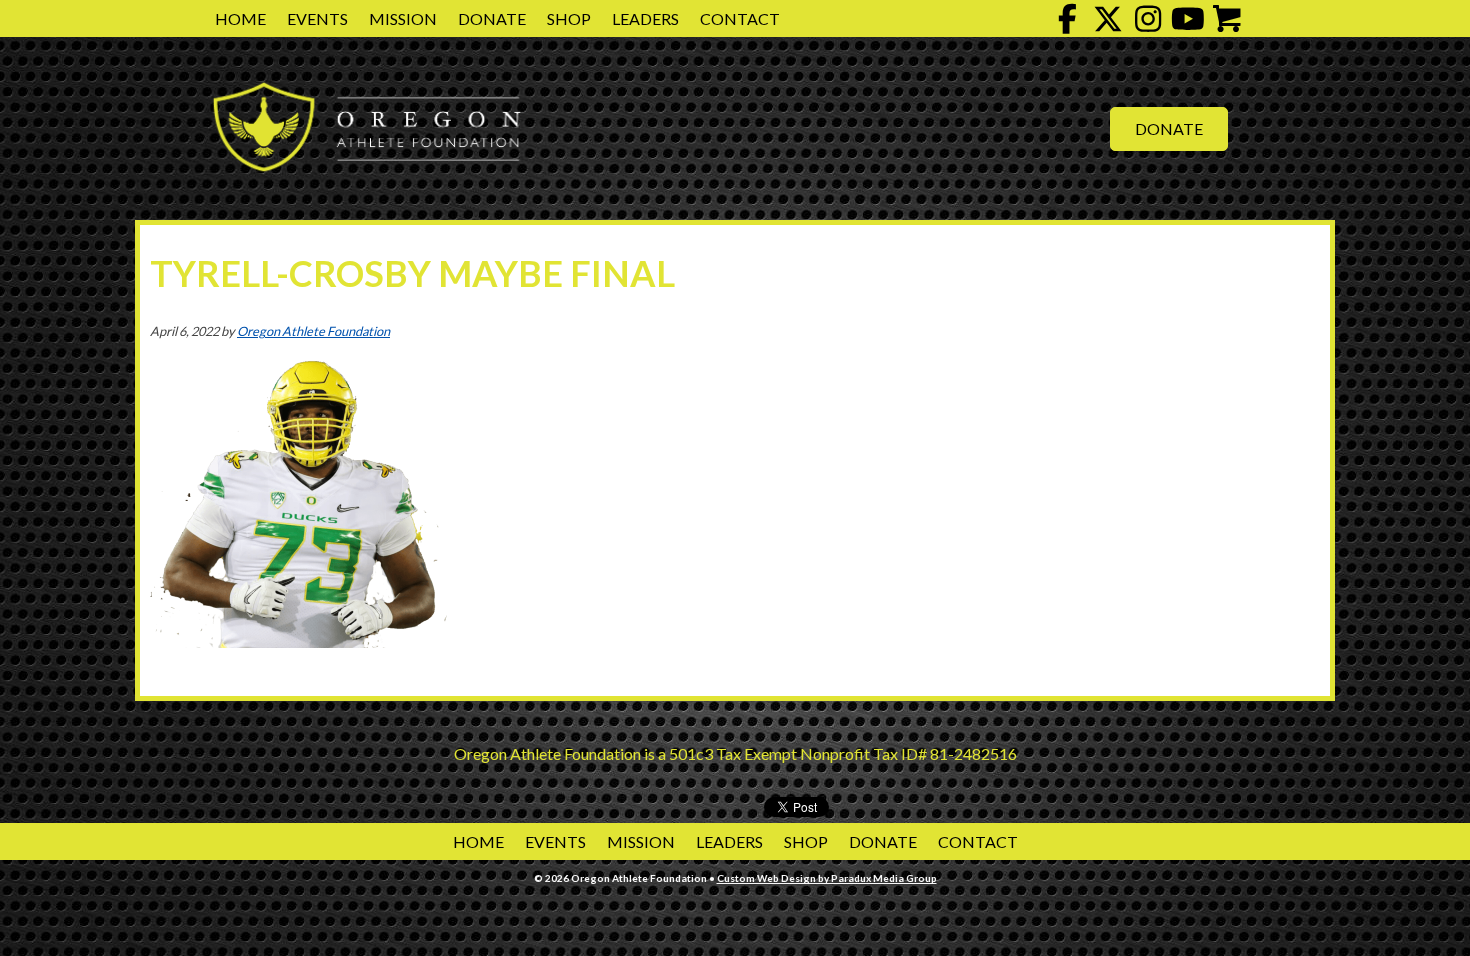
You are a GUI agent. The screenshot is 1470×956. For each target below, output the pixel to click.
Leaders (645, 18)
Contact (740, 18)
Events (317, 18)
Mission (403, 18)
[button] (1068, 19)
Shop (569, 18)
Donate (492, 18)
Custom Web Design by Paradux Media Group (827, 878)
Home (240, 18)
